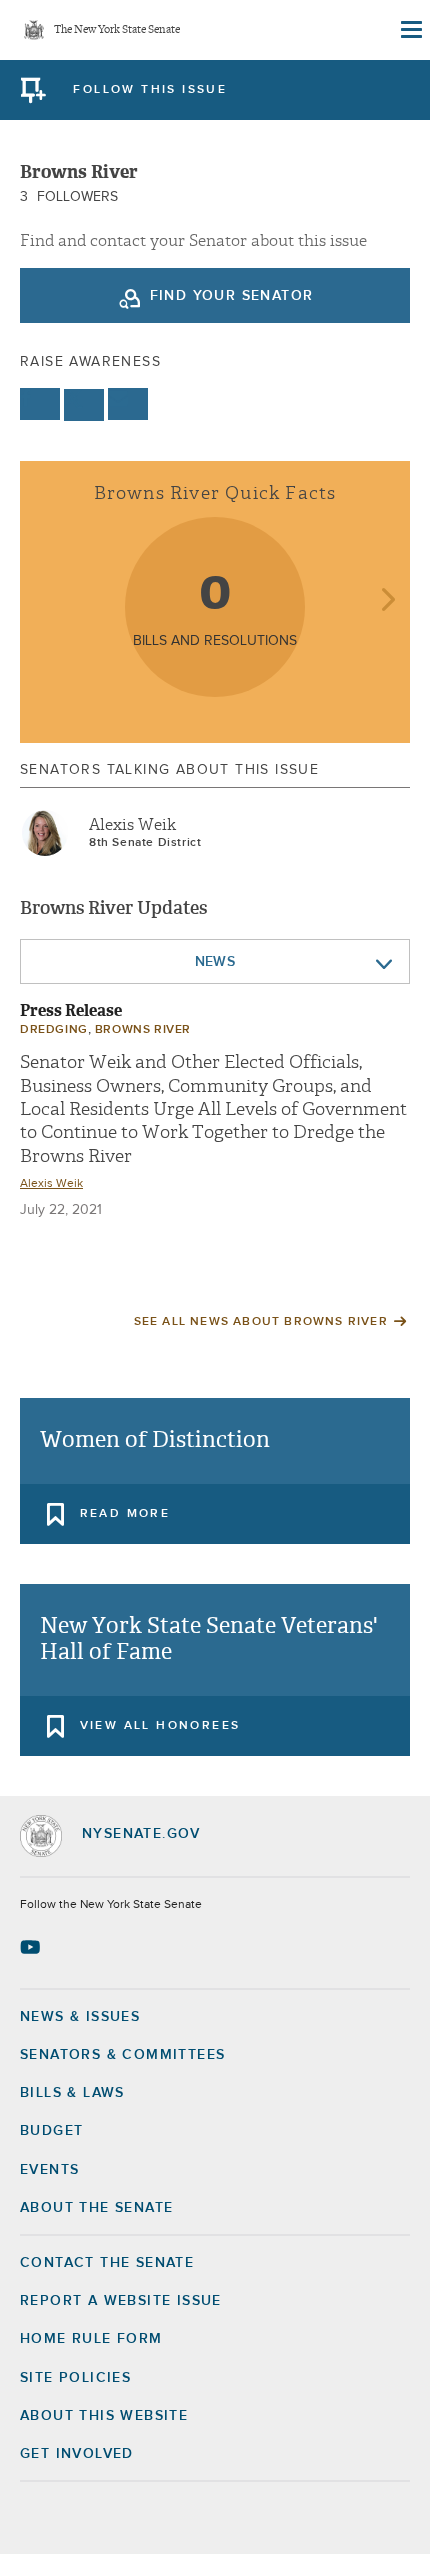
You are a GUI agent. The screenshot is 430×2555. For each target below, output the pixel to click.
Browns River (143, 1030)
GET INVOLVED (77, 2454)
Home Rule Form (91, 2339)
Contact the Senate (107, 2263)
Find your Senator (232, 296)
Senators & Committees (122, 2055)
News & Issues (80, 2017)
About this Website (104, 2416)
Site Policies (75, 2378)
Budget (51, 2131)
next (387, 601)
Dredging (54, 1030)
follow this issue (150, 90)
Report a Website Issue (121, 2301)
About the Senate (96, 2208)
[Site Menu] (410, 30)
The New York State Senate (117, 30)
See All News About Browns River (261, 1322)
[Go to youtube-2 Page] (32, 1947)
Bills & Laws (72, 2093)
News (215, 962)
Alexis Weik (132, 825)
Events (49, 2170)
